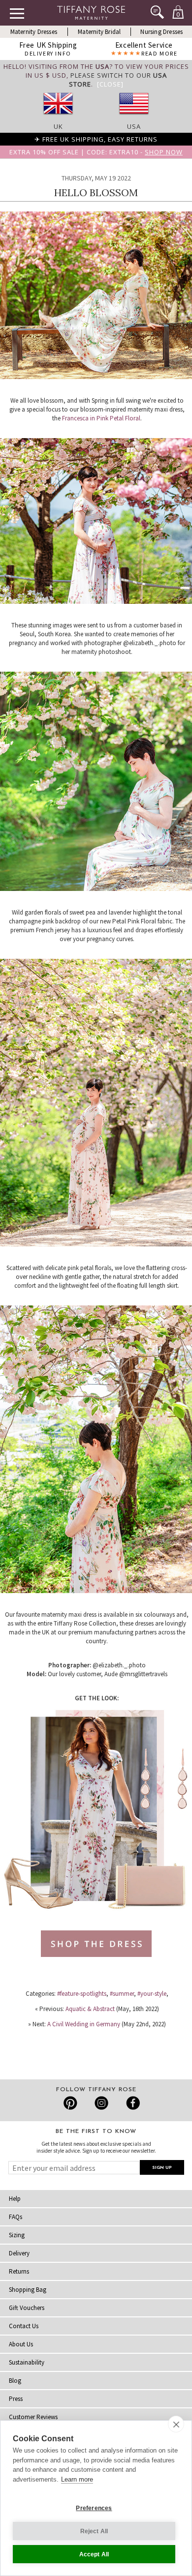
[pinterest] (71, 2103)
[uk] (58, 118)
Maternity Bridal (99, 32)
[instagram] (101, 2103)
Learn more (77, 2479)
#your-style (152, 1994)
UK (58, 126)
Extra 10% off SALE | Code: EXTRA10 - (96, 152)
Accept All (94, 2554)
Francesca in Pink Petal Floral (101, 418)
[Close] (110, 84)
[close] (176, 2424)
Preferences (94, 2508)
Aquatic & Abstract (90, 2009)
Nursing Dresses (161, 32)
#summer (122, 1994)
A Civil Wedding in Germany (84, 2024)
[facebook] (132, 2103)
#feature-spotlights (82, 1994)
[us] (134, 118)
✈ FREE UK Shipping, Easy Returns (96, 139)
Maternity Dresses (34, 32)
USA (134, 126)
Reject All (94, 2531)
